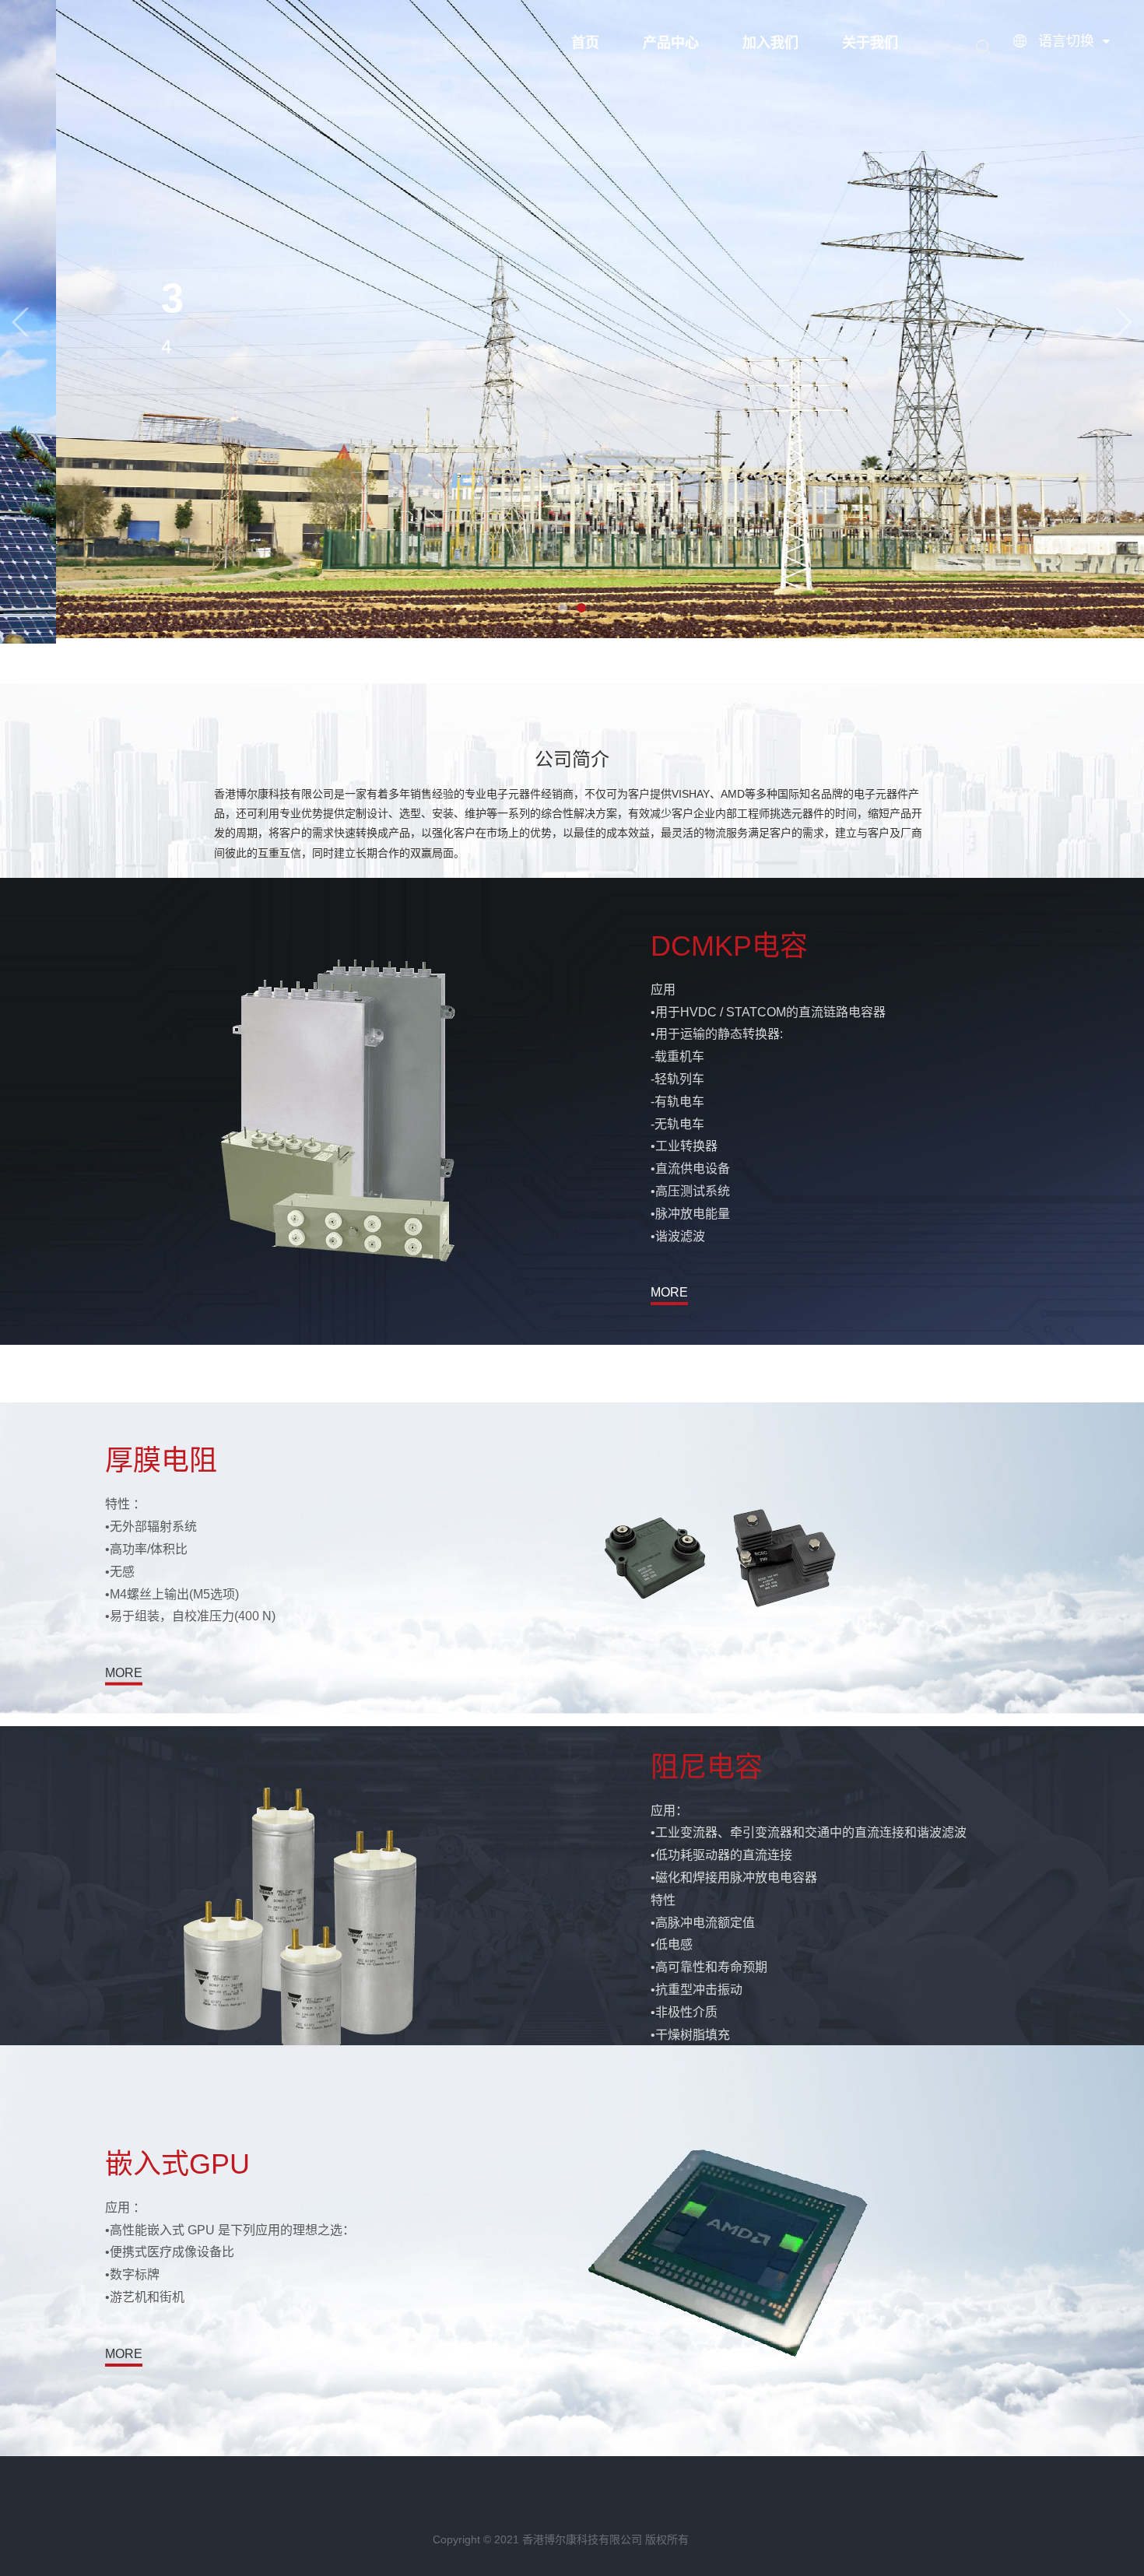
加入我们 (770, 43)
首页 (585, 43)
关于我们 (870, 43)
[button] (20, 322)
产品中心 (671, 43)
